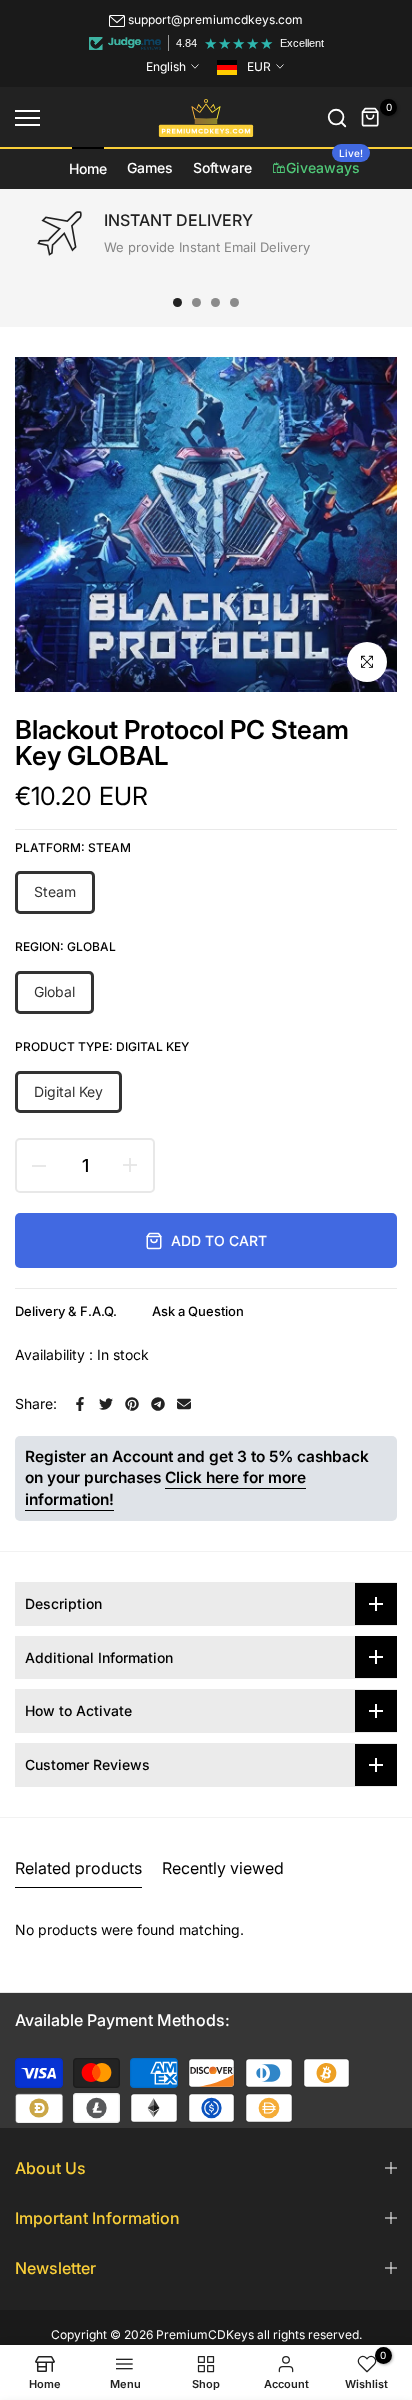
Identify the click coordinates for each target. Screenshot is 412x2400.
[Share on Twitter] (106, 1404)
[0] (371, 118)
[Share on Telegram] (158, 1404)
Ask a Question (198, 1311)
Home (88, 168)
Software (222, 167)
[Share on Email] (184, 1404)
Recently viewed (223, 1868)
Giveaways (324, 162)
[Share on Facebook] (80, 1404)
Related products (78, 1868)
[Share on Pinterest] (132, 1404)
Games (150, 167)
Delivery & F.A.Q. (66, 1311)
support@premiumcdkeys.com (215, 19)
